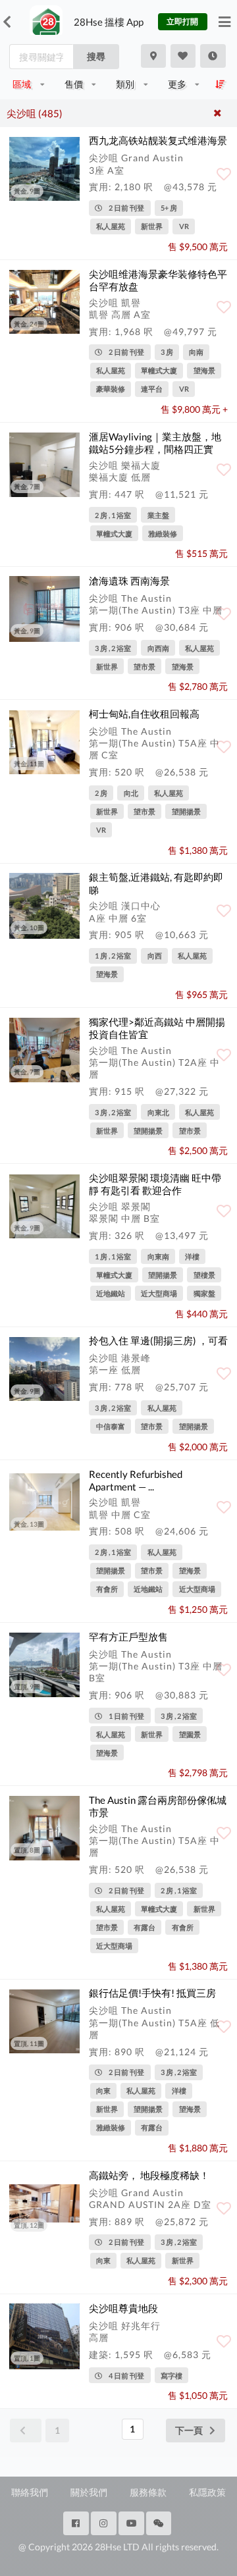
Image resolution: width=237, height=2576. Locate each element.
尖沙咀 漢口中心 (125, 906)
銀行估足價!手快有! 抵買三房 (152, 1993)
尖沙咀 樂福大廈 (125, 465)
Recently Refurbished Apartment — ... (136, 1480)
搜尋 (96, 56)
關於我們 (89, 2492)
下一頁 (189, 2430)
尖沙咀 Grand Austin (136, 158)
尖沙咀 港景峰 (120, 1358)
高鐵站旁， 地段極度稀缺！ (149, 2175)
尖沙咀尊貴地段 (123, 2308)
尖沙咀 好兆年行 (125, 2326)
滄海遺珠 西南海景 (129, 581)
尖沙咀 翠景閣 (120, 1206)
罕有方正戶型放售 (128, 1637)
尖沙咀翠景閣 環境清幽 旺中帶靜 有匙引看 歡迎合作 (155, 1184)
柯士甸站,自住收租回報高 (144, 714)
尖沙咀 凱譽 (115, 302)
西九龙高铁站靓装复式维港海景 (158, 140)
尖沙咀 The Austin (130, 598)
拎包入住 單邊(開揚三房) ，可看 (158, 1340)
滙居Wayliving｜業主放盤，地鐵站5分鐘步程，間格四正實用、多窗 (155, 449)
